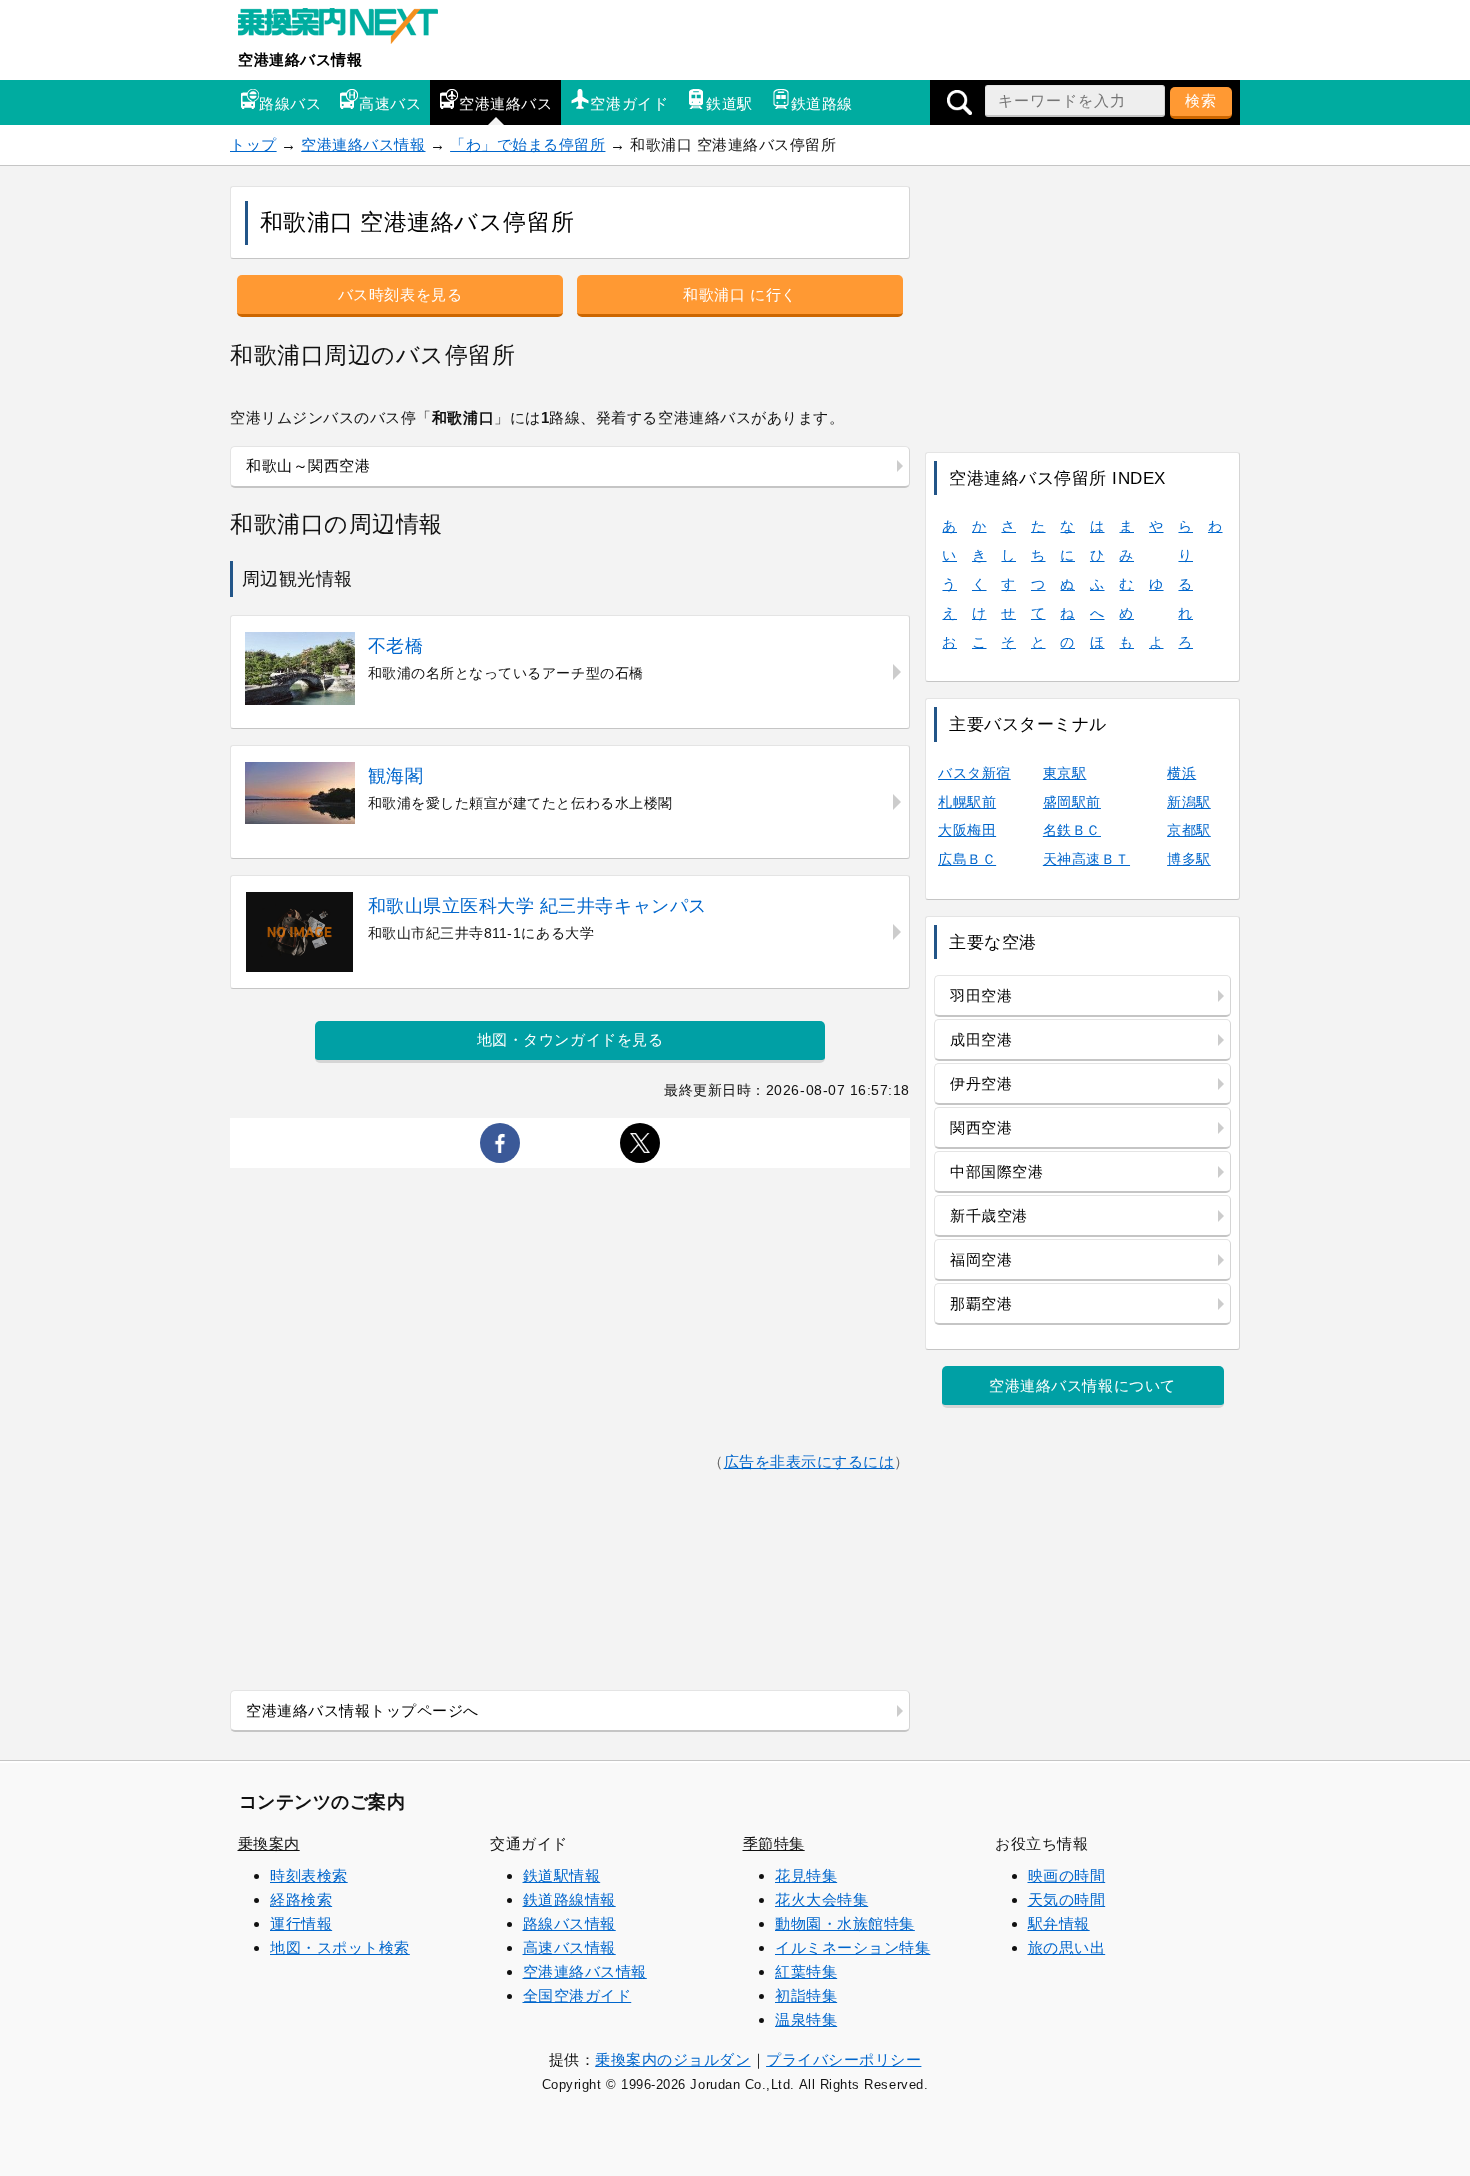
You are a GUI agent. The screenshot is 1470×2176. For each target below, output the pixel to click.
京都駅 (1189, 830)
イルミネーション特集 (852, 1947)
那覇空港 (981, 1303)
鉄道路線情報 (569, 1899)
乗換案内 (269, 1843)
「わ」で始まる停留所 (527, 144)
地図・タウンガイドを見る (570, 1039)
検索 (1201, 100)
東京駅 (1065, 773)
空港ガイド (629, 103)
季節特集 (774, 1843)
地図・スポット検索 (340, 1947)
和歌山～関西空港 (308, 465)
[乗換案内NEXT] (348, 28)
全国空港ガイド (577, 1995)
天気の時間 (1067, 1899)
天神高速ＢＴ (1086, 859)
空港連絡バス (505, 103)
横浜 (1181, 773)
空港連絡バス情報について (1082, 1385)
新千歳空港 (989, 1215)
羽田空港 (981, 995)
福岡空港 (981, 1259)
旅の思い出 (1067, 1947)
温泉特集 (806, 2019)
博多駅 (1189, 859)
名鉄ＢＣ (1072, 830)
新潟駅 (1189, 802)
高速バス (390, 103)
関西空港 (981, 1127)
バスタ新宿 (974, 773)
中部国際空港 (996, 1171)
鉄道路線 (822, 103)
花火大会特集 (821, 1899)
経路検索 (301, 1899)
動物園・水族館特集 (845, 1923)
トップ (253, 144)
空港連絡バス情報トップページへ (362, 1710)
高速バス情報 (569, 1947)
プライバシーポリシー (843, 2059)
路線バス (290, 103)
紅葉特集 (806, 1971)
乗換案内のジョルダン (672, 2059)
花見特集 (806, 1875)
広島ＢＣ (967, 859)
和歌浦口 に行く (739, 294)
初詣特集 (806, 1995)
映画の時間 (1067, 1875)
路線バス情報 (569, 1923)
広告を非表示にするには (809, 1461)
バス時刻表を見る (400, 294)
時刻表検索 (309, 1875)
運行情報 (301, 1923)
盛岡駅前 (1072, 802)
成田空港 (981, 1039)
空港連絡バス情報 (300, 59)
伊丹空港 (981, 1083)
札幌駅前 (967, 802)
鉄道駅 (729, 103)
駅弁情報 (1059, 1923)
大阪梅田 (967, 830)
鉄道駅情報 (562, 1875)
